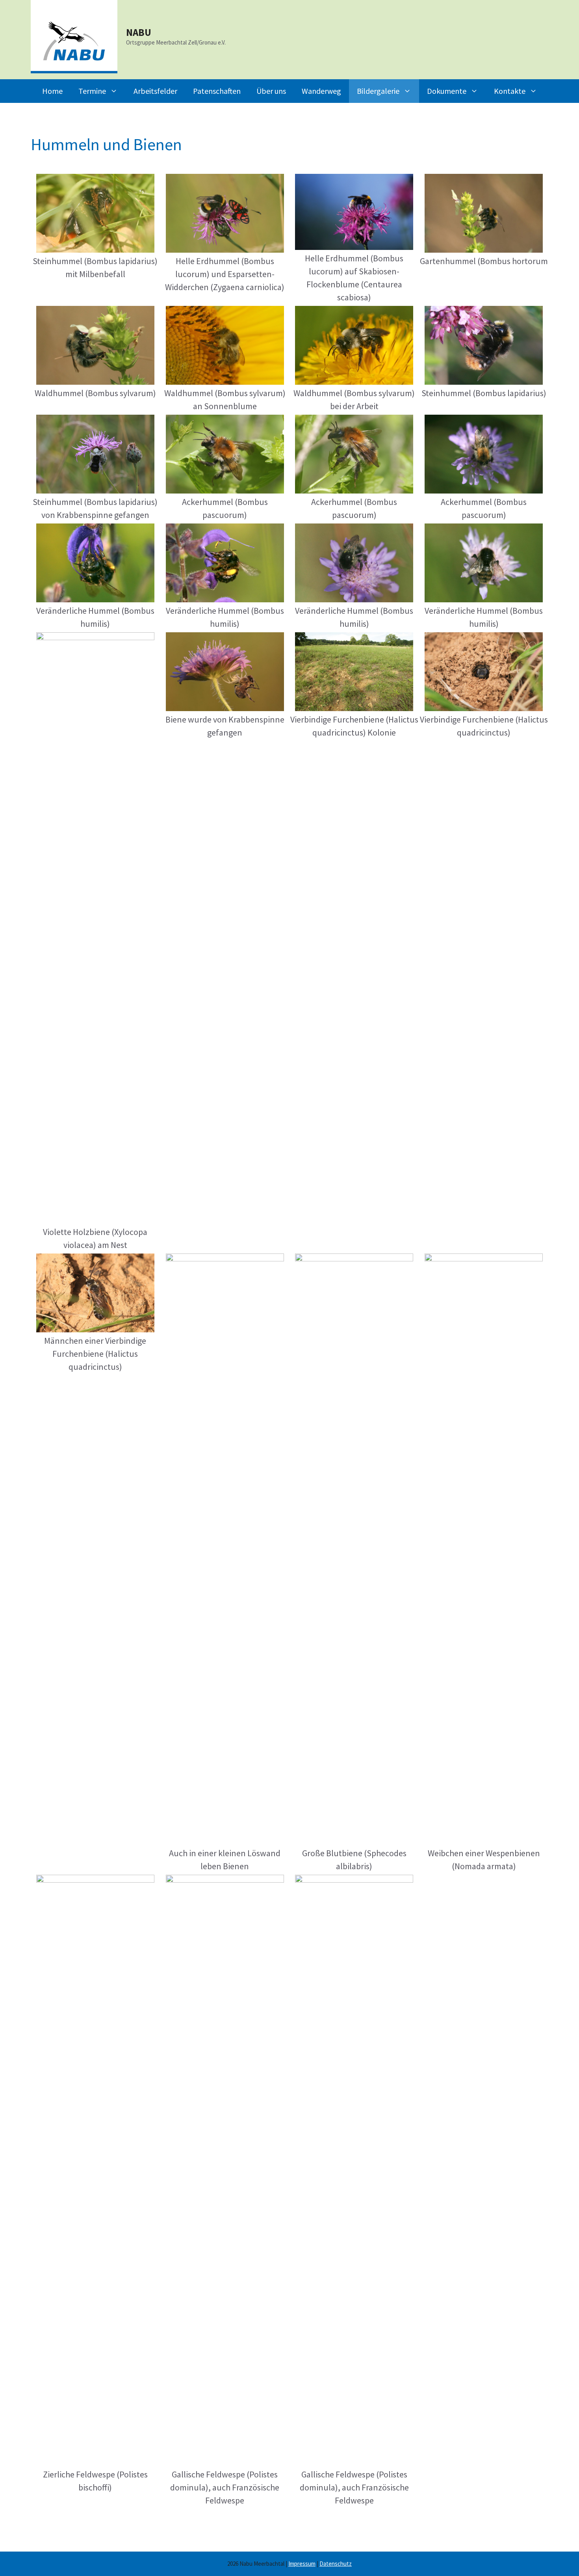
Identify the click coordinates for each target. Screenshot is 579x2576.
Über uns (271, 91)
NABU (139, 32)
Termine (92, 91)
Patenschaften (217, 91)
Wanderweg (321, 91)
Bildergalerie (378, 91)
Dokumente (447, 91)
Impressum (302, 2564)
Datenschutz (336, 2564)
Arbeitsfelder (155, 91)
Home (52, 91)
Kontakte (510, 91)
